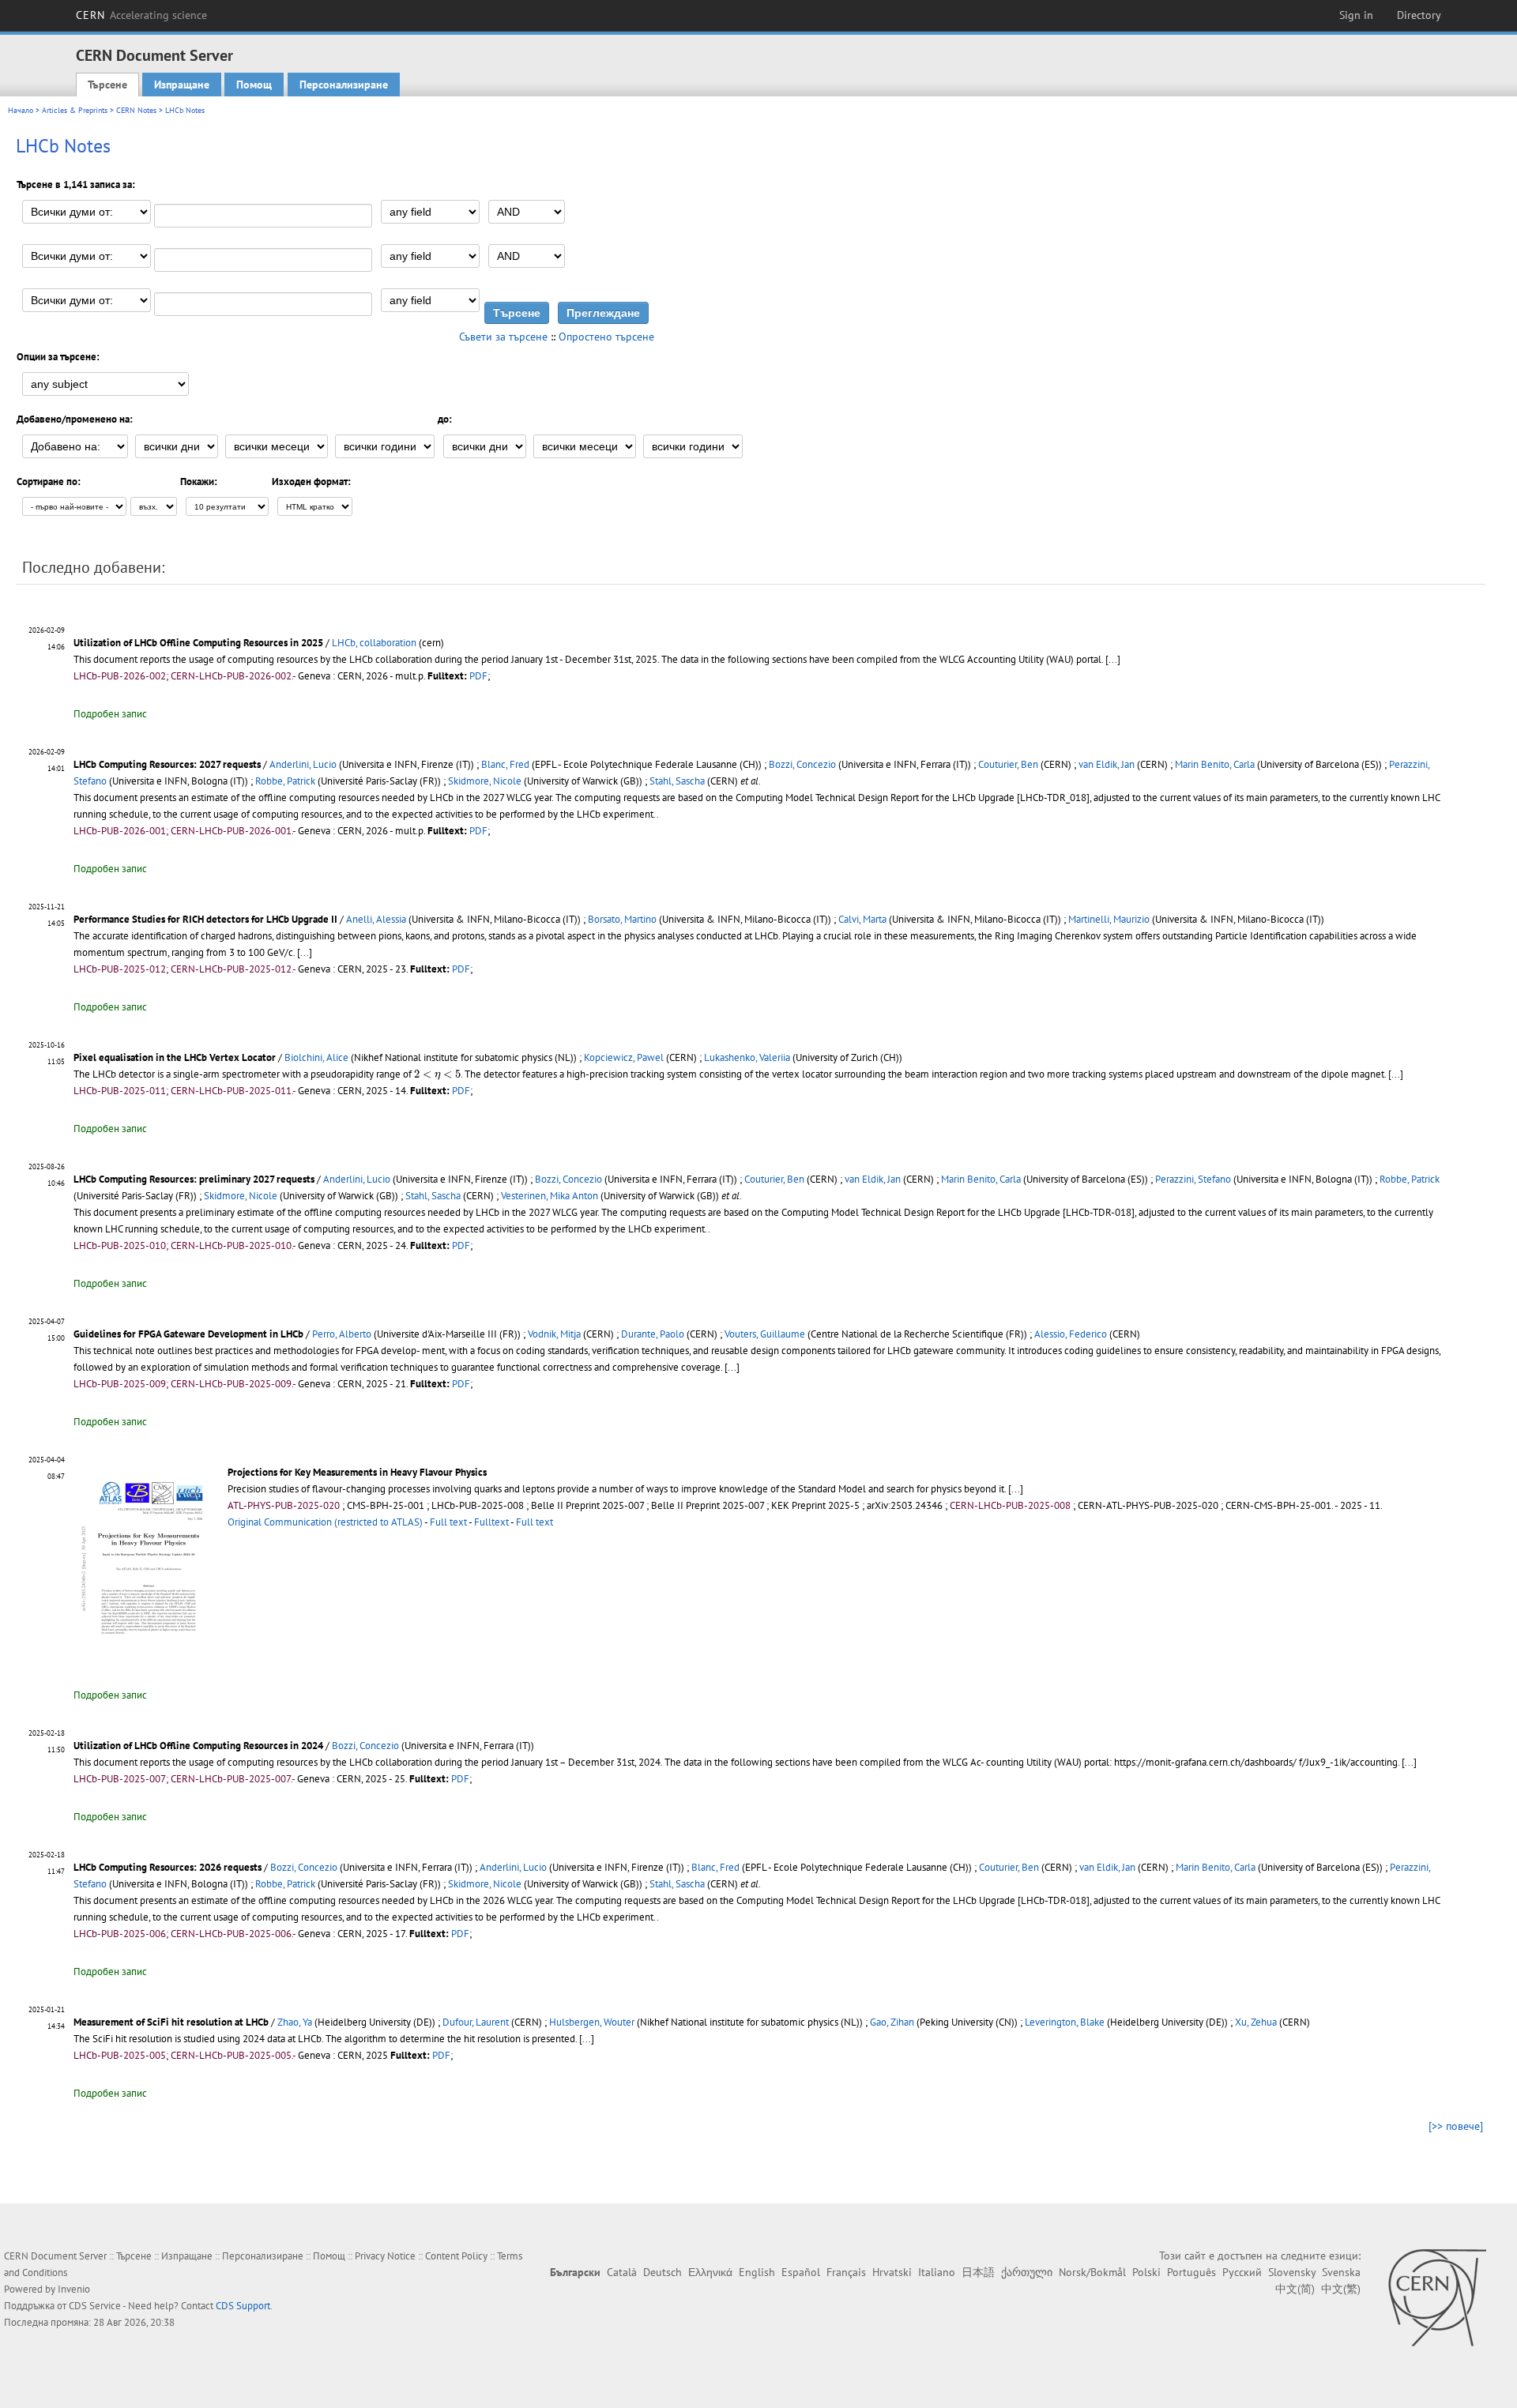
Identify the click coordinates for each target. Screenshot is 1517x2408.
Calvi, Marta (862, 919)
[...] (1113, 659)
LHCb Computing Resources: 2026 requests (168, 1867)
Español (801, 2272)
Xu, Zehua (1256, 2022)
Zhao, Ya (295, 2022)
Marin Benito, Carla (1215, 764)
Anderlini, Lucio (303, 764)
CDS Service (95, 2306)
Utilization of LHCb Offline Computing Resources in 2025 (198, 643)
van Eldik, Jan (1107, 764)
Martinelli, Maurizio (1109, 919)
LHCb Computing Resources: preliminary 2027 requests (194, 1179)
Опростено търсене (606, 337)
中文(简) (1295, 2289)
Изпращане (182, 85)
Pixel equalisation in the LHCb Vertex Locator (175, 1057)
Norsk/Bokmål (1092, 2272)
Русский (1242, 2272)
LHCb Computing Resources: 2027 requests (167, 764)
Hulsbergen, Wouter (592, 2022)
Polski (1146, 2272)
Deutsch (663, 2272)
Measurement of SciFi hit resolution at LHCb (171, 2022)
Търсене (107, 85)
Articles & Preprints (75, 110)
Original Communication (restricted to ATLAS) (325, 1522)
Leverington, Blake (1065, 2022)
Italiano (937, 2272)
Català (622, 2272)
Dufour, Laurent (476, 2022)
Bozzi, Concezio (802, 764)
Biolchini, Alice (316, 1057)
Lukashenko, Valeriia (747, 1057)
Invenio (74, 2289)
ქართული (1027, 2272)
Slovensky (1292, 2272)
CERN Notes (136, 110)
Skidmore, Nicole (485, 781)
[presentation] (437, 1075)
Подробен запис (110, 714)
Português (1191, 2272)
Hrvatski (892, 2272)
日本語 (978, 2272)
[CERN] (1437, 2297)
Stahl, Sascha (677, 781)
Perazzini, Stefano (1193, 1179)
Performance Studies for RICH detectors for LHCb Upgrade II (205, 919)
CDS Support (243, 2306)
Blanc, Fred (505, 764)
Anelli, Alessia (376, 919)
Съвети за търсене (503, 337)
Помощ (254, 85)
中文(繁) (1341, 2289)
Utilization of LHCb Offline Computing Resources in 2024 (198, 1746)
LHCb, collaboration (374, 643)
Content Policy (456, 2256)
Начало (21, 110)
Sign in (1356, 15)
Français (846, 2272)
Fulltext (491, 1522)
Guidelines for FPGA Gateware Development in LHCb (188, 1334)
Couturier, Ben (1008, 764)
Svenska (1341, 2272)
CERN (141, 15)
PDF (478, 676)
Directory (1419, 15)
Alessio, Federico (1071, 1334)
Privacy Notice (385, 2256)
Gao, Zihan (892, 2022)
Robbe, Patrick (285, 781)
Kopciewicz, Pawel (624, 1057)
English (757, 2272)
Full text (448, 1522)
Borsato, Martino (622, 919)
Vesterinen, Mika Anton (550, 1196)
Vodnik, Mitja (554, 1334)
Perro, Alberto (342, 1334)
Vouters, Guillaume (765, 1334)
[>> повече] (1456, 2126)
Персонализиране (344, 85)
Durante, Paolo (653, 1334)
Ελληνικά (710, 2272)
